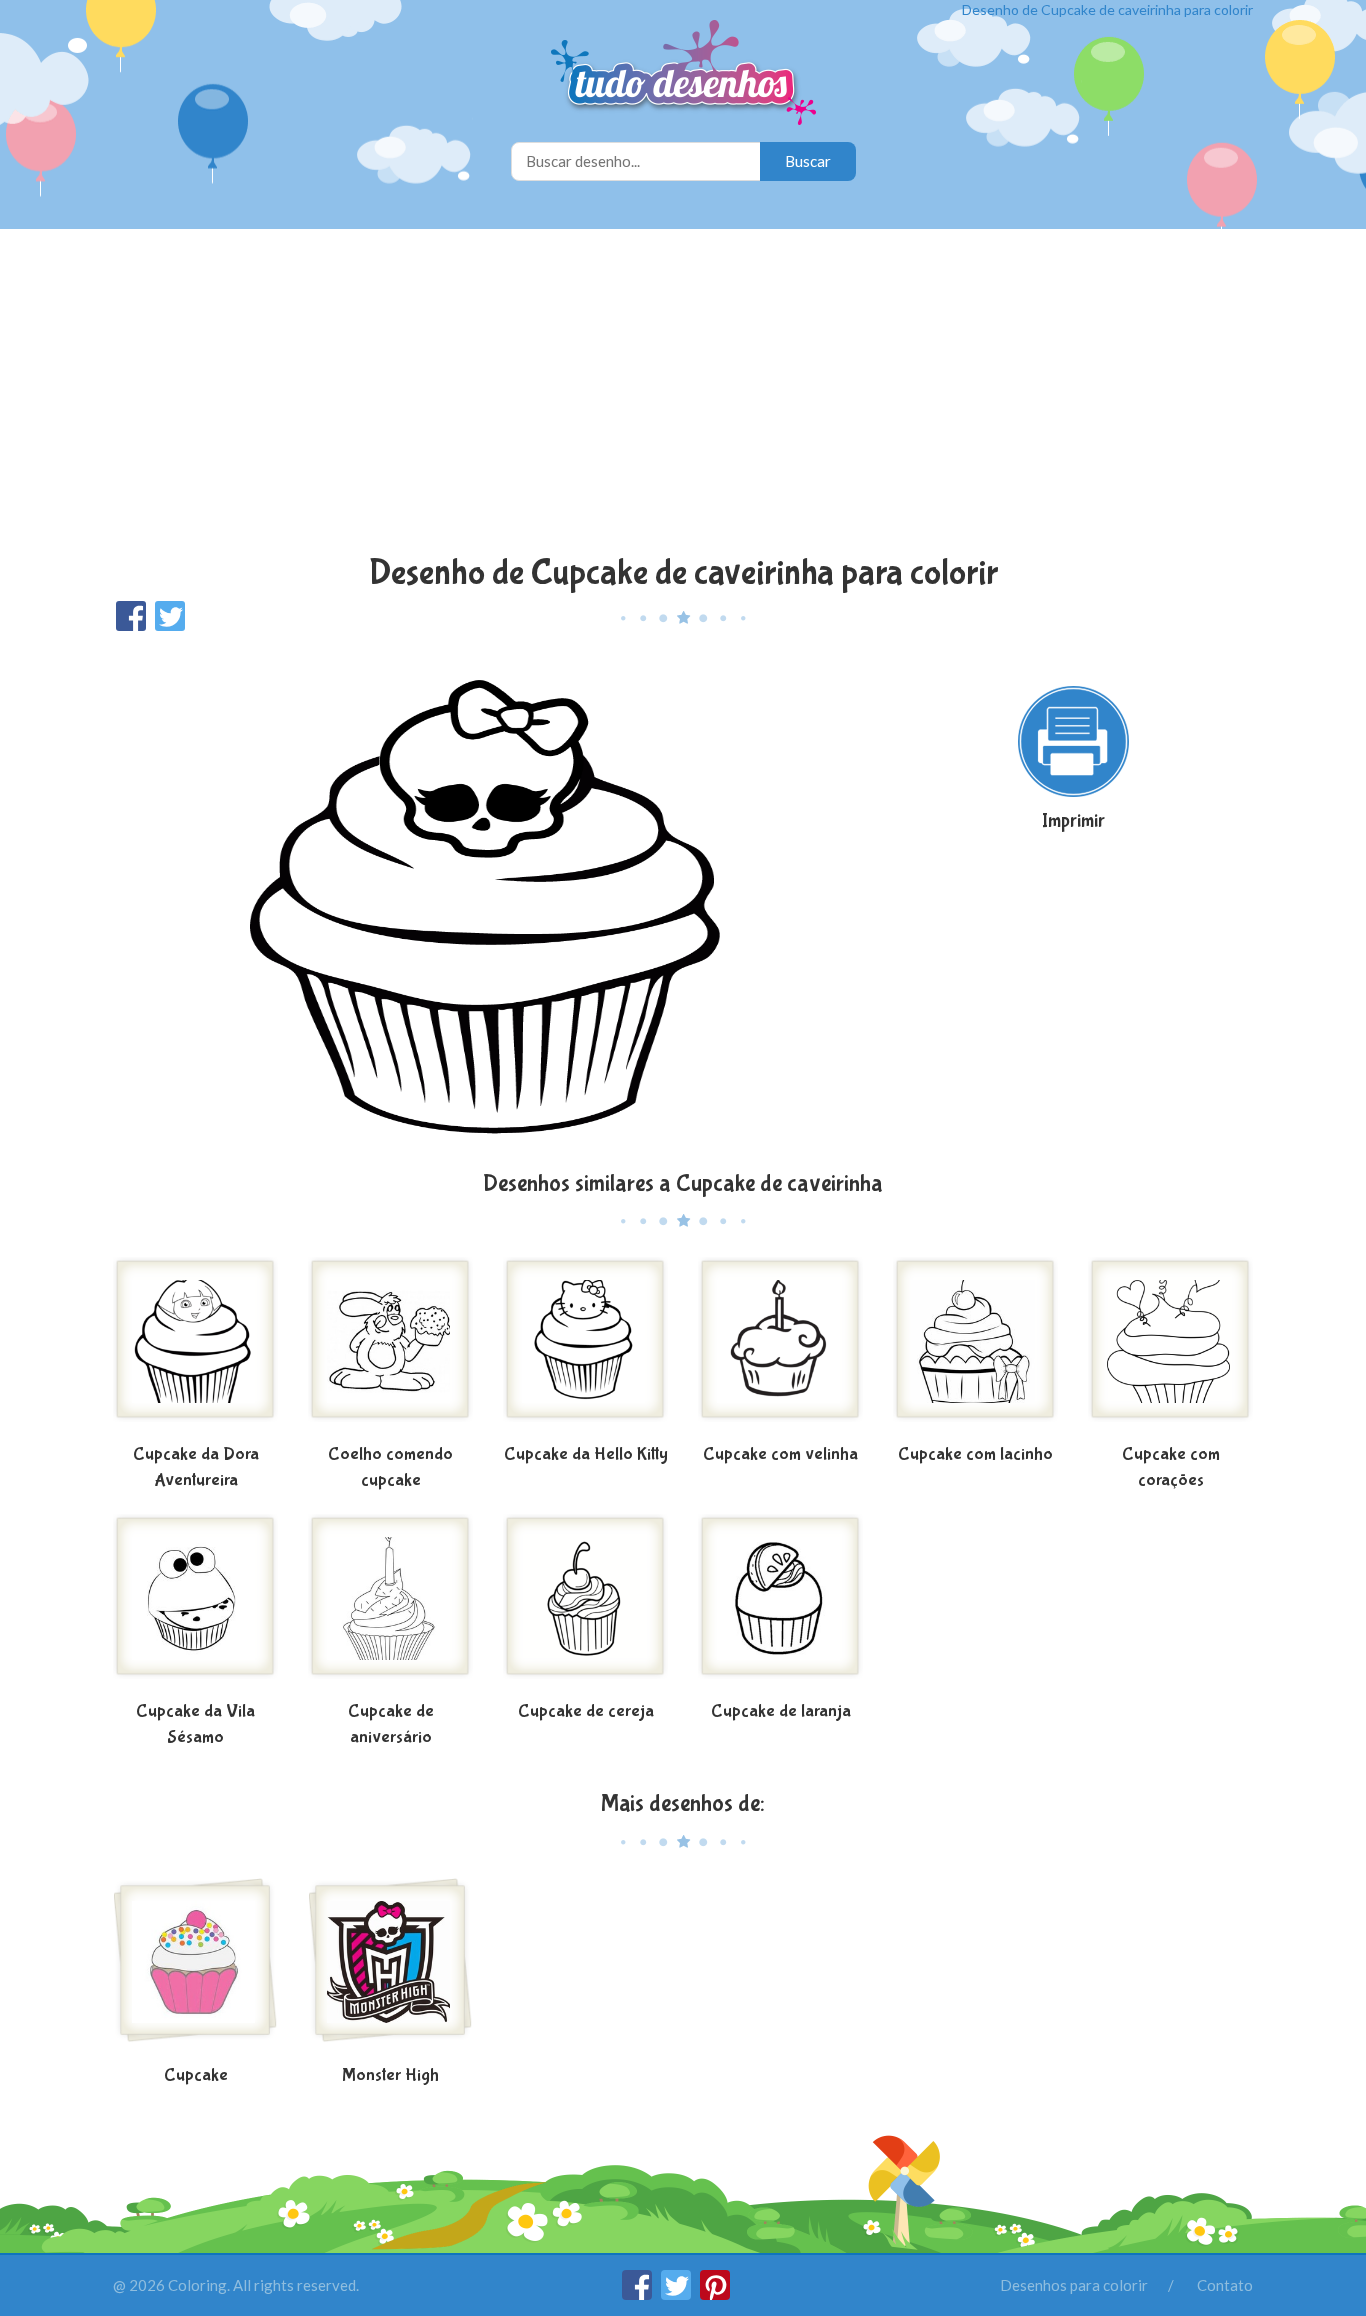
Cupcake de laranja (781, 1711)
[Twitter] (677, 2294)
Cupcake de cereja (586, 1711)
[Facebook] (638, 2294)
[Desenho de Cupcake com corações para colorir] (1170, 1347)
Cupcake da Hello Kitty (586, 1454)
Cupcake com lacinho (975, 1454)
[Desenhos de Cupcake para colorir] (195, 1968)
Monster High (390, 2075)
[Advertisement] (683, 394)
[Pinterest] (715, 2294)
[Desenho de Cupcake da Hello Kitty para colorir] (585, 1347)
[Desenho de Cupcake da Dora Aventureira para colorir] (195, 1347)
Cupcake (196, 2075)
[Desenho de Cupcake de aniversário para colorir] (390, 1604)
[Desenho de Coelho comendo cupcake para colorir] (390, 1347)
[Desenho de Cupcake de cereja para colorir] (585, 1604)
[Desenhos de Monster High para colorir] (390, 1968)
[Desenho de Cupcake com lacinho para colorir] (975, 1347)
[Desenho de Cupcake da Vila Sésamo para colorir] (195, 1604)
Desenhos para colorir (1074, 2285)
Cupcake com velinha (780, 1454)
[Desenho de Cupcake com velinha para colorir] (780, 1347)
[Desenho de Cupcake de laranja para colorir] (780, 1604)
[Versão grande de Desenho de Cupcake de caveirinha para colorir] (488, 899)
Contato (1225, 2285)
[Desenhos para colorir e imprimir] (683, 74)
